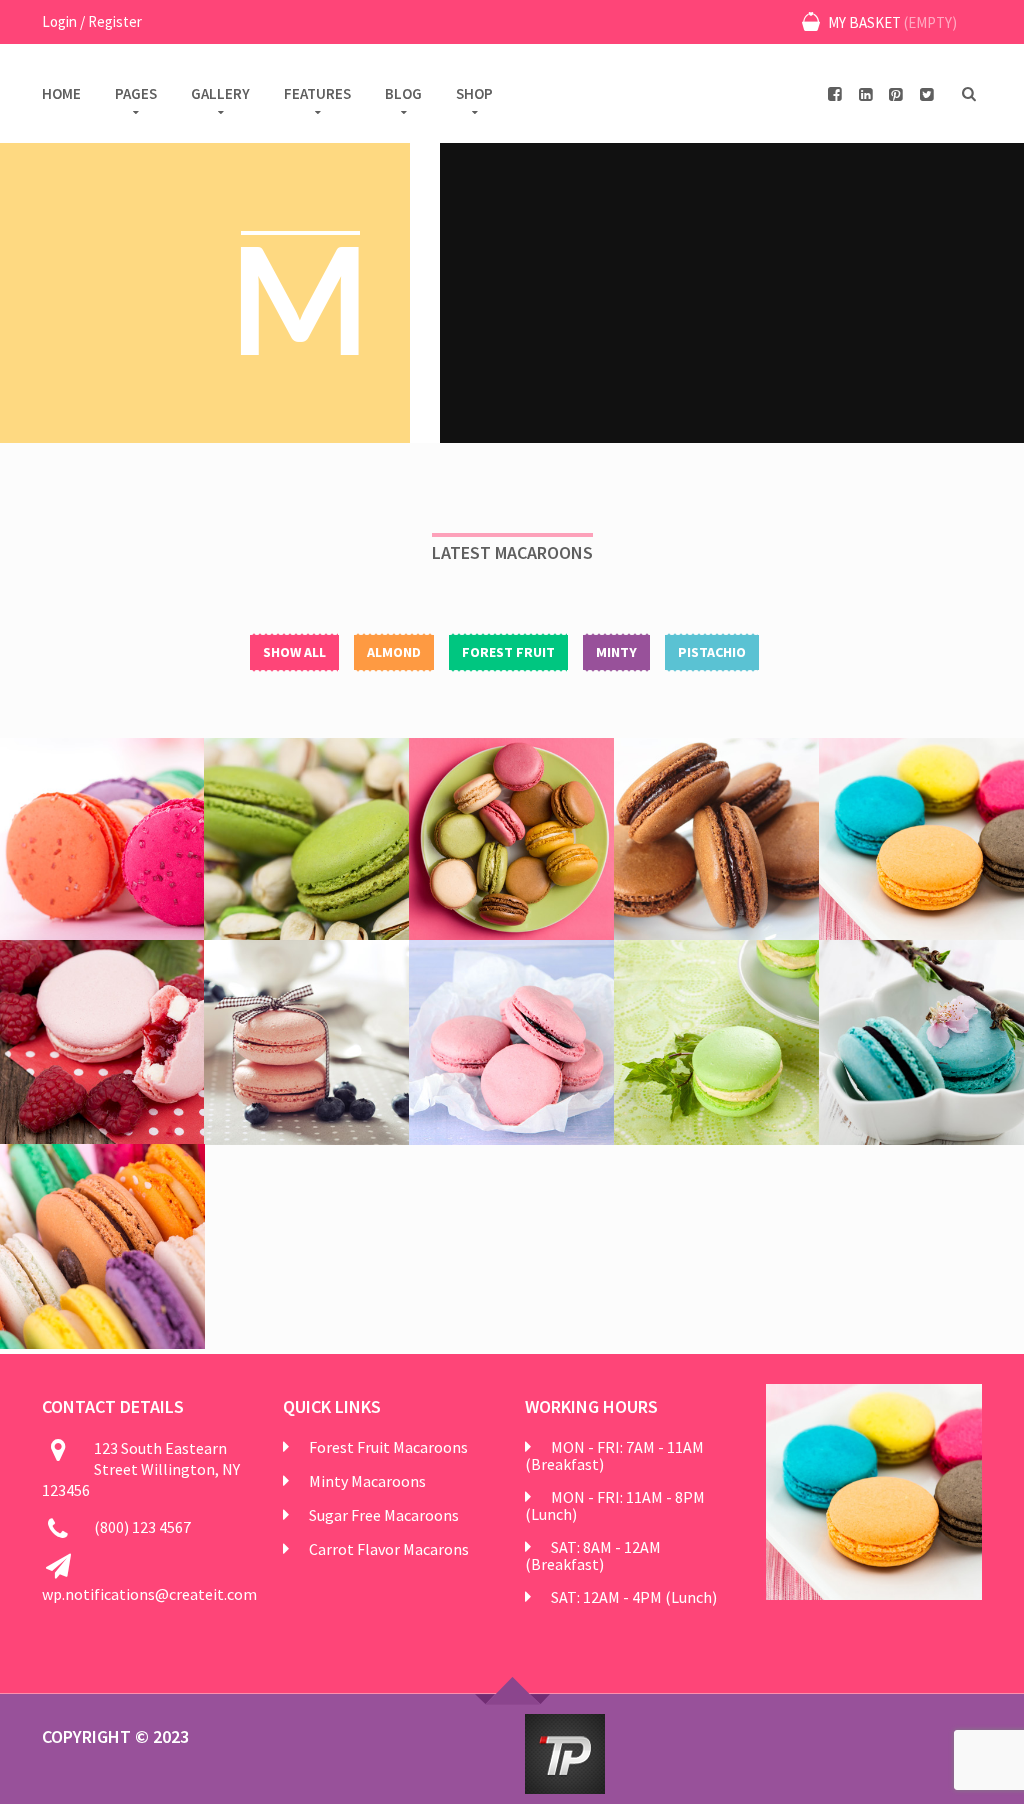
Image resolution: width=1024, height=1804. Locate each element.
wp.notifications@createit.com (149, 1594)
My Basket (891, 22)
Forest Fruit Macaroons (388, 1447)
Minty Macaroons (367, 1481)
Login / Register (92, 21)
